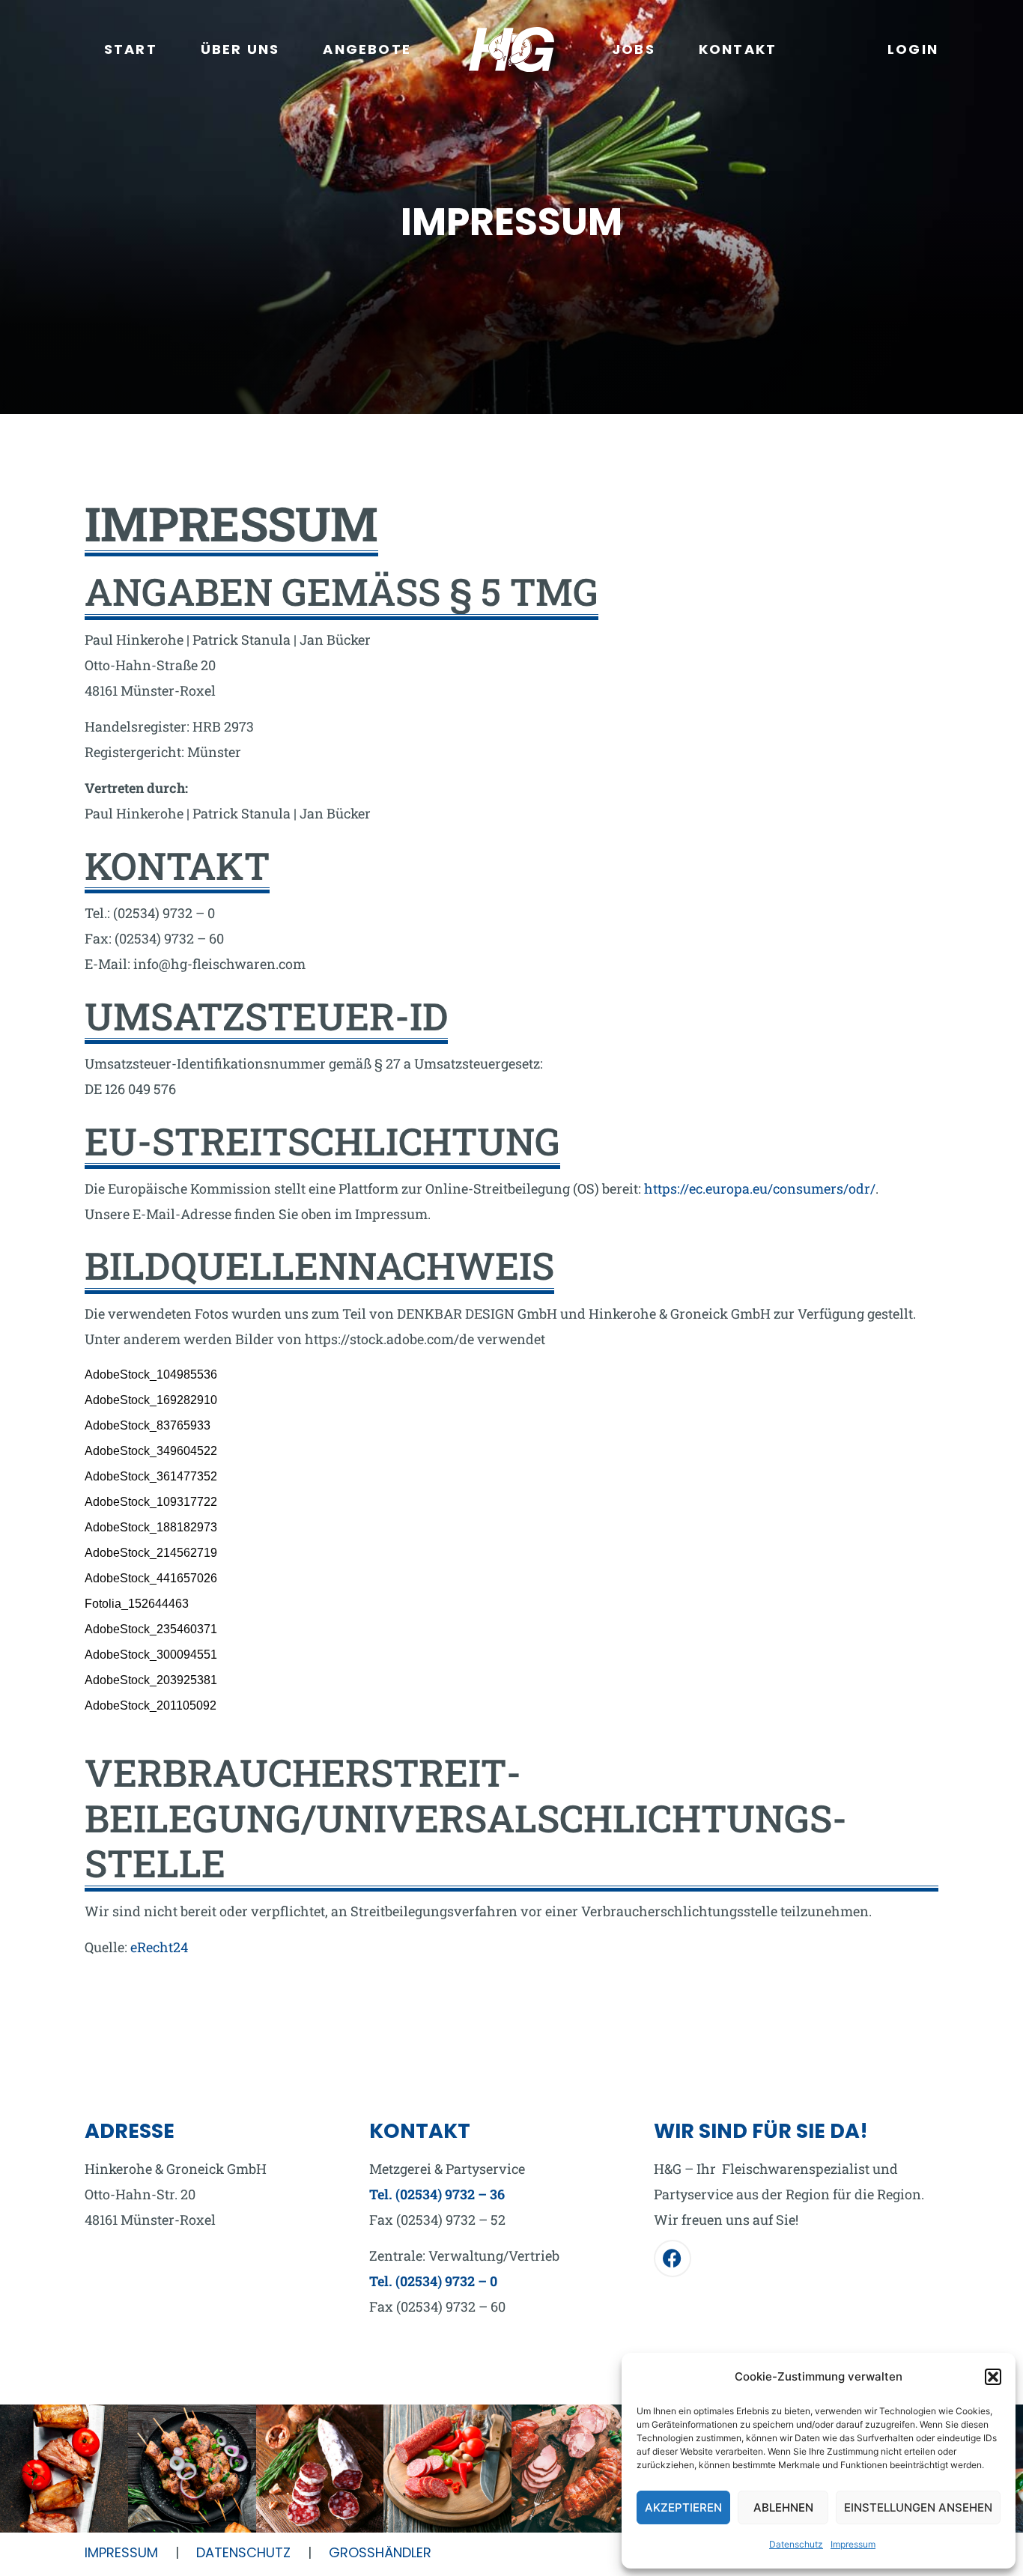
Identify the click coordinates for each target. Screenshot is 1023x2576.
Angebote (367, 49)
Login (913, 49)
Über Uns (240, 49)
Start (131, 49)
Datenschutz (796, 2544)
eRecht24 (159, 1947)
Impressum (853, 2544)
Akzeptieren (683, 2507)
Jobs (634, 49)
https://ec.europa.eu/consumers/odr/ (760, 1188)
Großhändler (380, 2552)
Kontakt (738, 49)
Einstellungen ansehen (918, 2507)
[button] (993, 2377)
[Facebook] (673, 2258)
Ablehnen (783, 2507)
